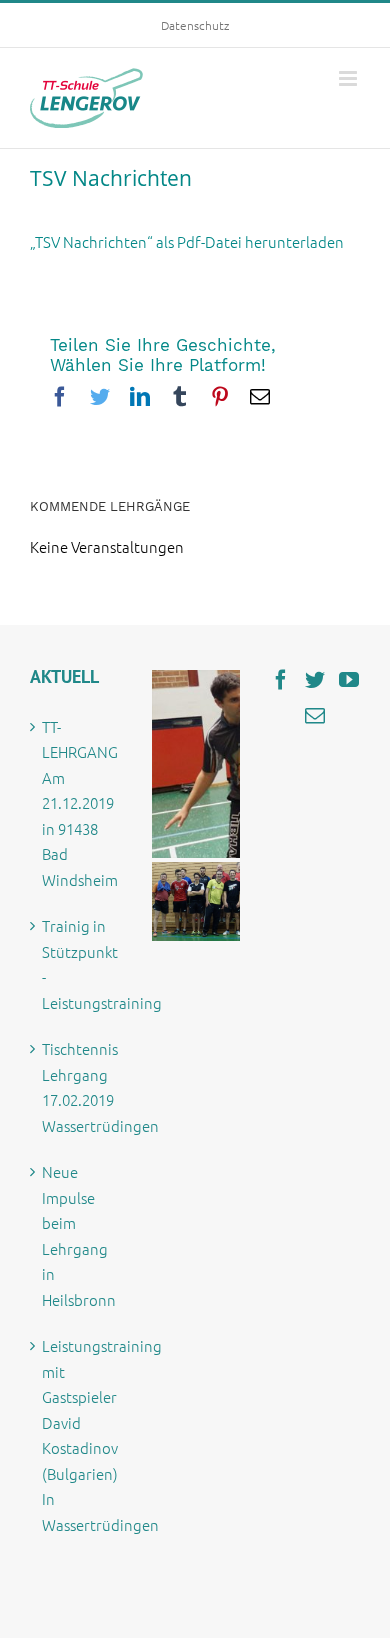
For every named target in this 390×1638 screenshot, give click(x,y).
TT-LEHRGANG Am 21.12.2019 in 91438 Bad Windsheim (76, 803)
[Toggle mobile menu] (349, 78)
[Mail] (315, 716)
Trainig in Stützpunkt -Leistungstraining (76, 964)
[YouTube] (349, 680)
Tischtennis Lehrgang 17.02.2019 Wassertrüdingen (76, 1087)
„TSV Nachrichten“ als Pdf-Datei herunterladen (187, 241)
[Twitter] (315, 680)
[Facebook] (281, 680)
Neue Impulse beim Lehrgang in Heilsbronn (76, 1235)
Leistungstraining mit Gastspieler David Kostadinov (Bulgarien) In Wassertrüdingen (76, 1435)
